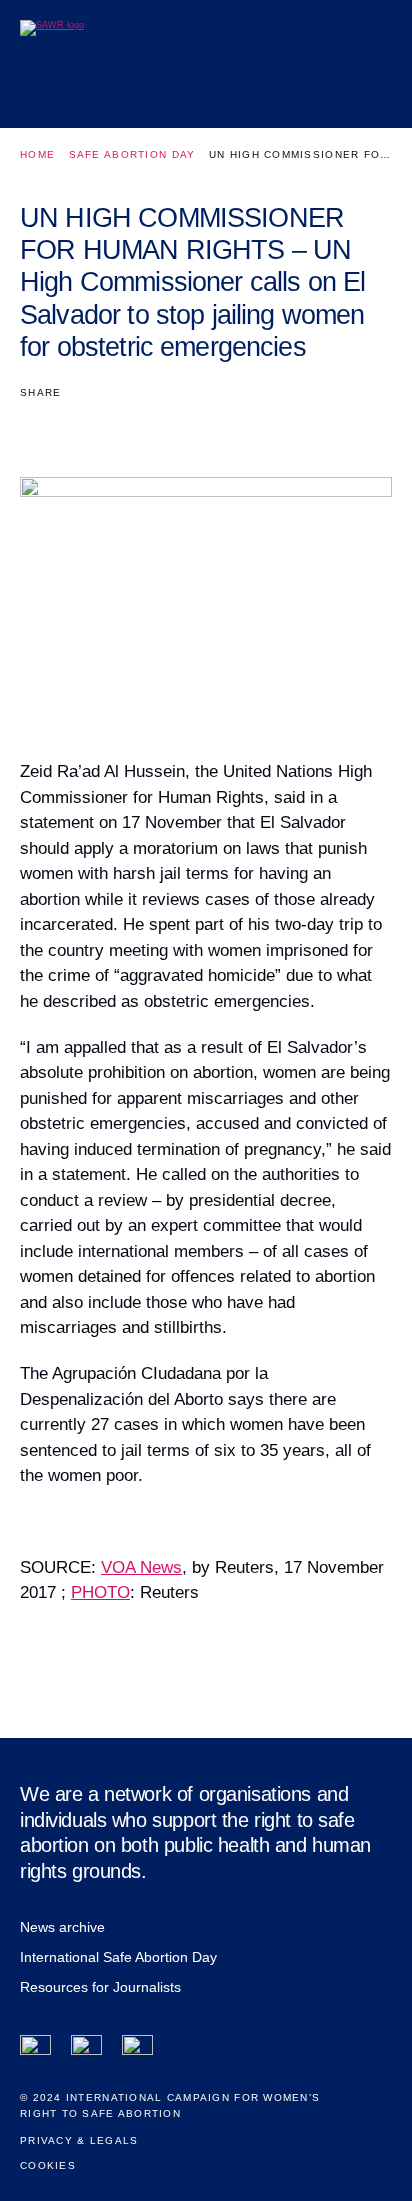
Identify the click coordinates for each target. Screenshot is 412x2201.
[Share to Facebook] (33, 425)
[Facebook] (35, 2050)
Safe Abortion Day (132, 154)
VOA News (141, 1567)
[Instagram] (137, 2050)
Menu (369, 96)
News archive (62, 1927)
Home (37, 154)
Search (324, 96)
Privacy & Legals (79, 2140)
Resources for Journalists (100, 1987)
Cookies (48, 2165)
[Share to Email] (104, 425)
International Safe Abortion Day (118, 1957)
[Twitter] (86, 2050)
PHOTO (100, 1592)
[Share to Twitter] (69, 425)
